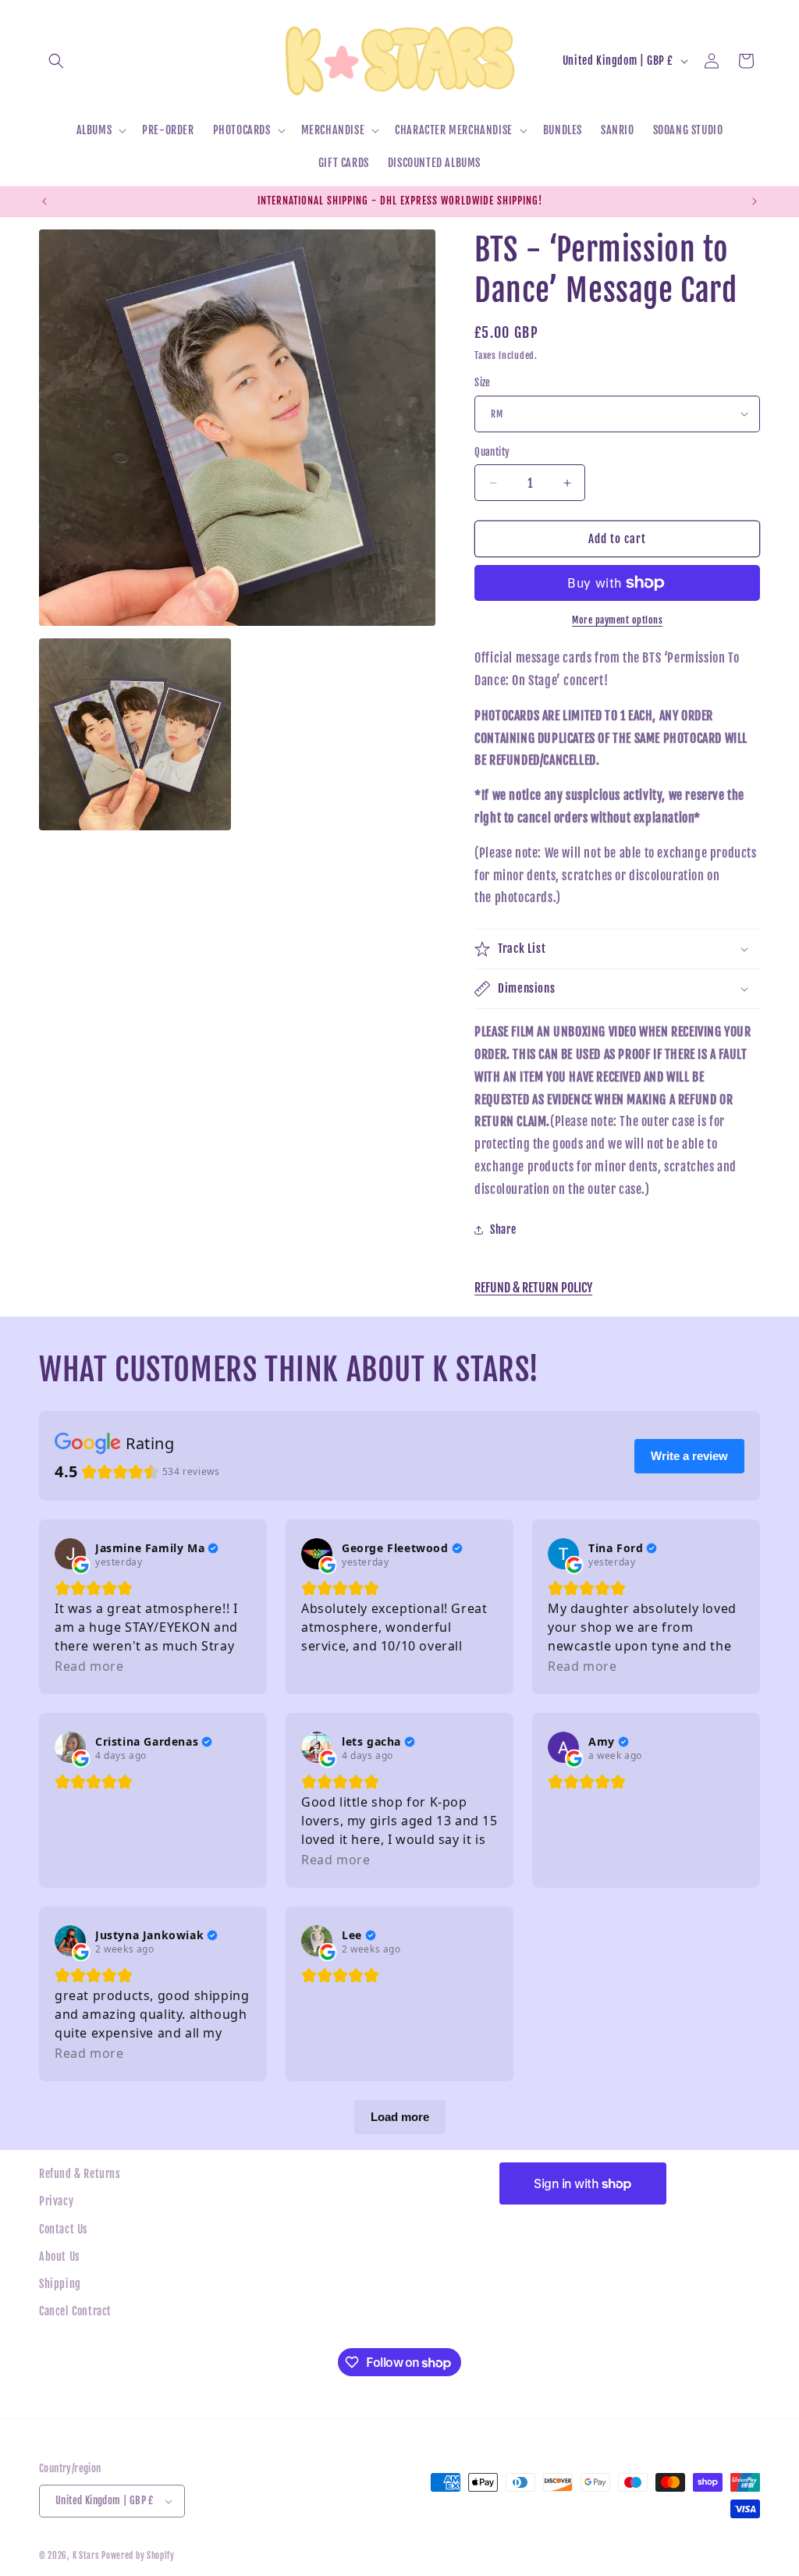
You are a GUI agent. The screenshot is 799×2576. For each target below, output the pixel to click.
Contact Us (64, 2229)
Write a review (689, 1456)
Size (483, 382)
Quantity (492, 452)
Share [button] (503, 1229)
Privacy (56, 2201)
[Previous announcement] (44, 201)
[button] (56, 61)
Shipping (60, 2284)
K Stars (86, 2556)
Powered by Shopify (138, 2556)
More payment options (617, 620)
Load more (400, 2117)
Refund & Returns (80, 2174)
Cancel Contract (75, 2311)
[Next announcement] (755, 201)
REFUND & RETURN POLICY (533, 1288)
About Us (60, 2256)
